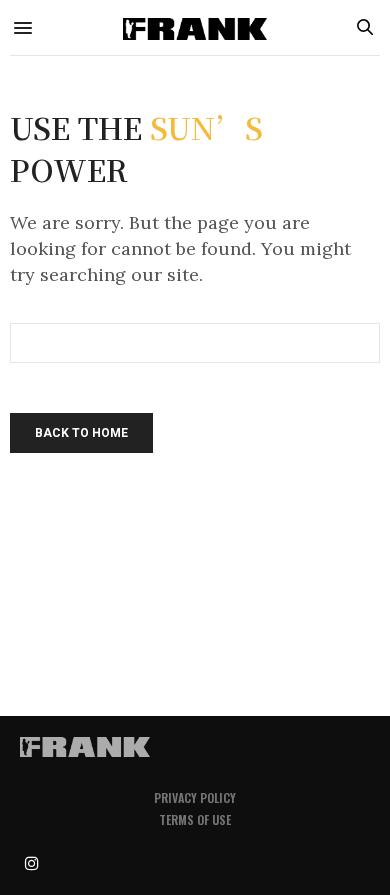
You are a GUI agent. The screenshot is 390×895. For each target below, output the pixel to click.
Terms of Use (195, 819)
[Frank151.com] (195, 27)
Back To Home (81, 433)
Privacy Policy (195, 797)
